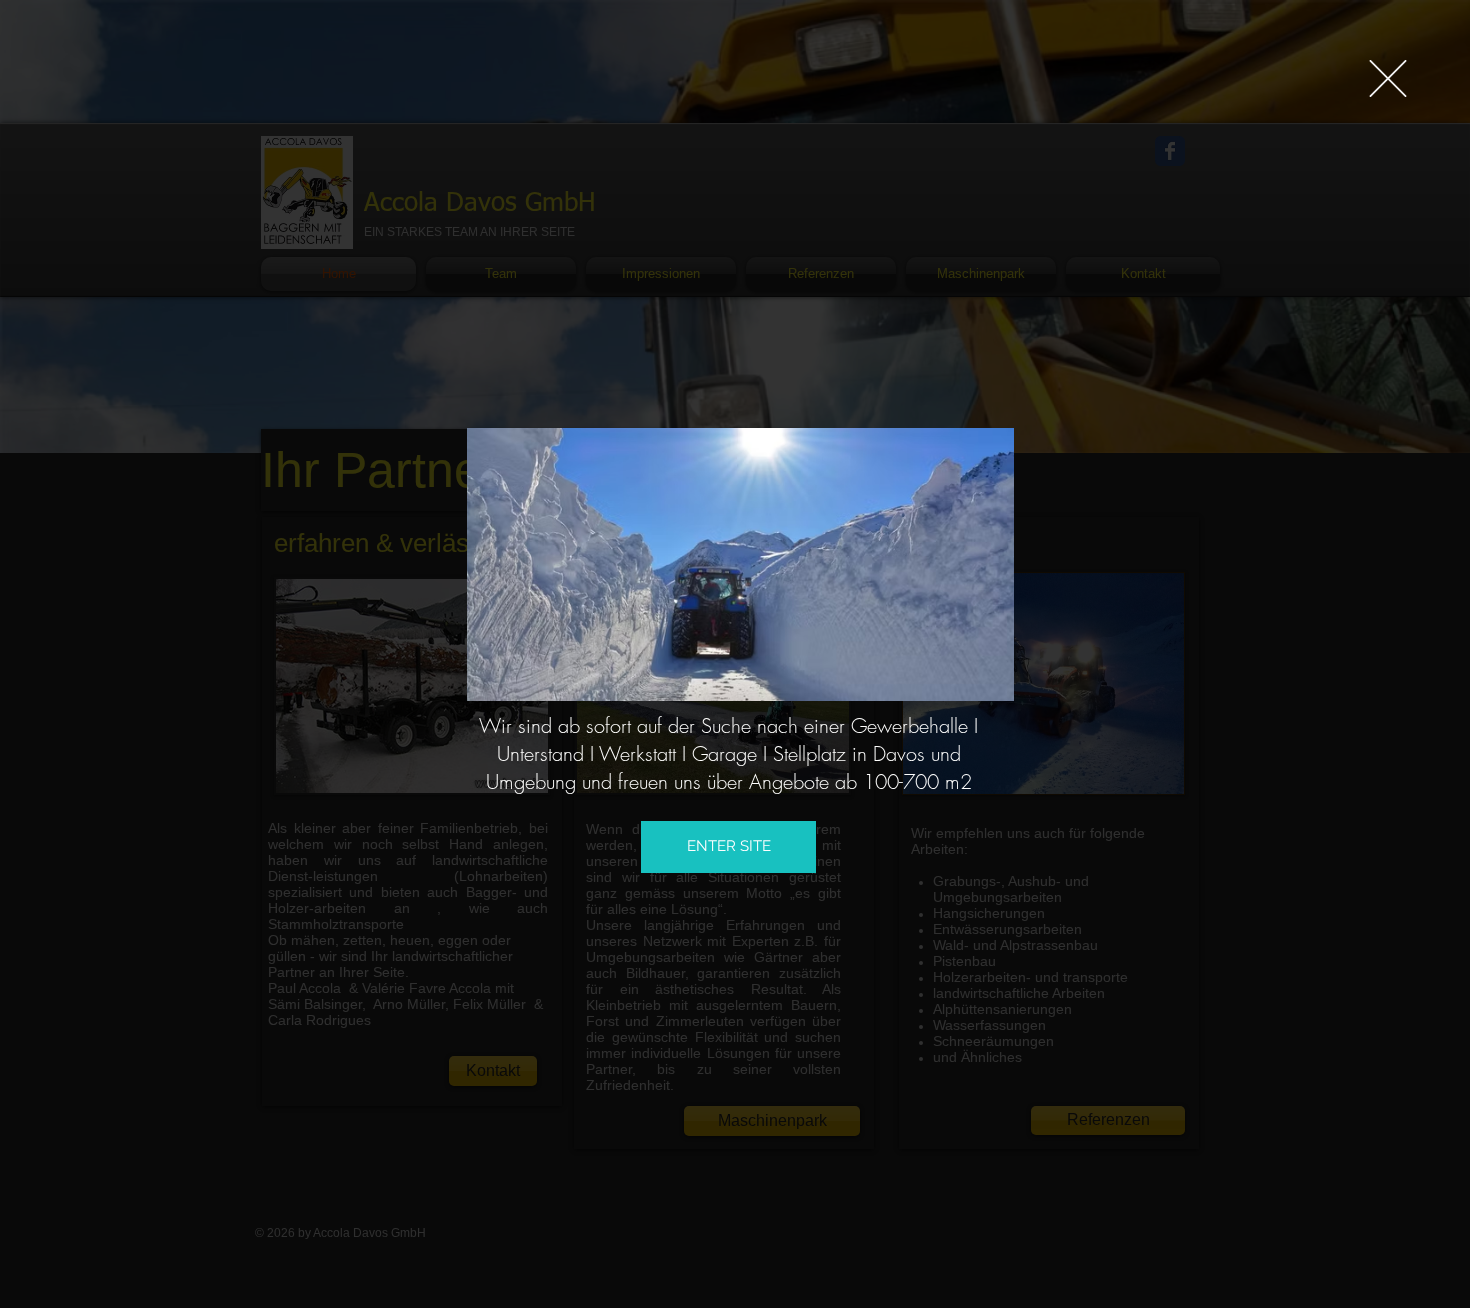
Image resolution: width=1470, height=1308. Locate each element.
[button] (1388, 78)
